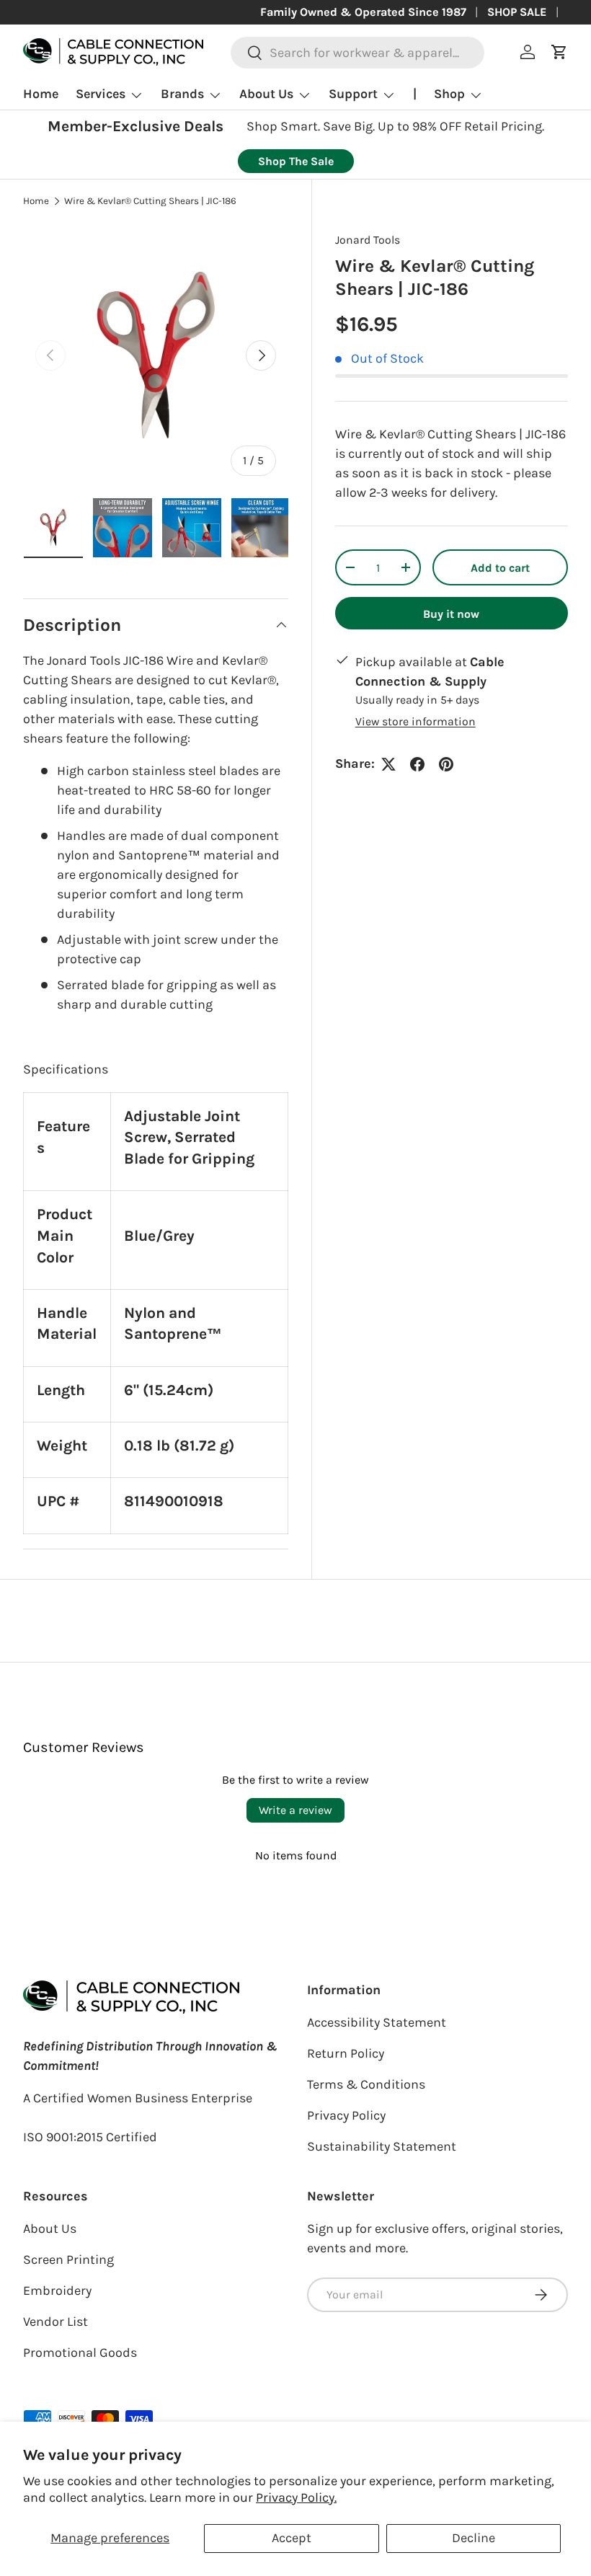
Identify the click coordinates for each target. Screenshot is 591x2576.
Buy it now (451, 614)
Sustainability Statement (382, 2146)
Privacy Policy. (296, 2497)
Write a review (295, 1810)
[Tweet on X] (388, 764)
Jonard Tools (368, 240)
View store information (416, 721)
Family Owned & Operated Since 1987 (363, 12)
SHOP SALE (517, 12)
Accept (292, 2538)
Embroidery (57, 2290)
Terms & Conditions (366, 2084)
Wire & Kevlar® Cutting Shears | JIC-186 (150, 201)
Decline (474, 2538)
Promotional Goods (80, 2353)
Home (41, 94)
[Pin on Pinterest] (446, 764)
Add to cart (500, 568)
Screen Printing (68, 2259)
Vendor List (55, 2322)
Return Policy (346, 2053)
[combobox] (358, 53)
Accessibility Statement (377, 2022)
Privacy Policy (346, 2115)
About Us (50, 2228)
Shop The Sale (296, 161)
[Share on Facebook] (417, 764)
